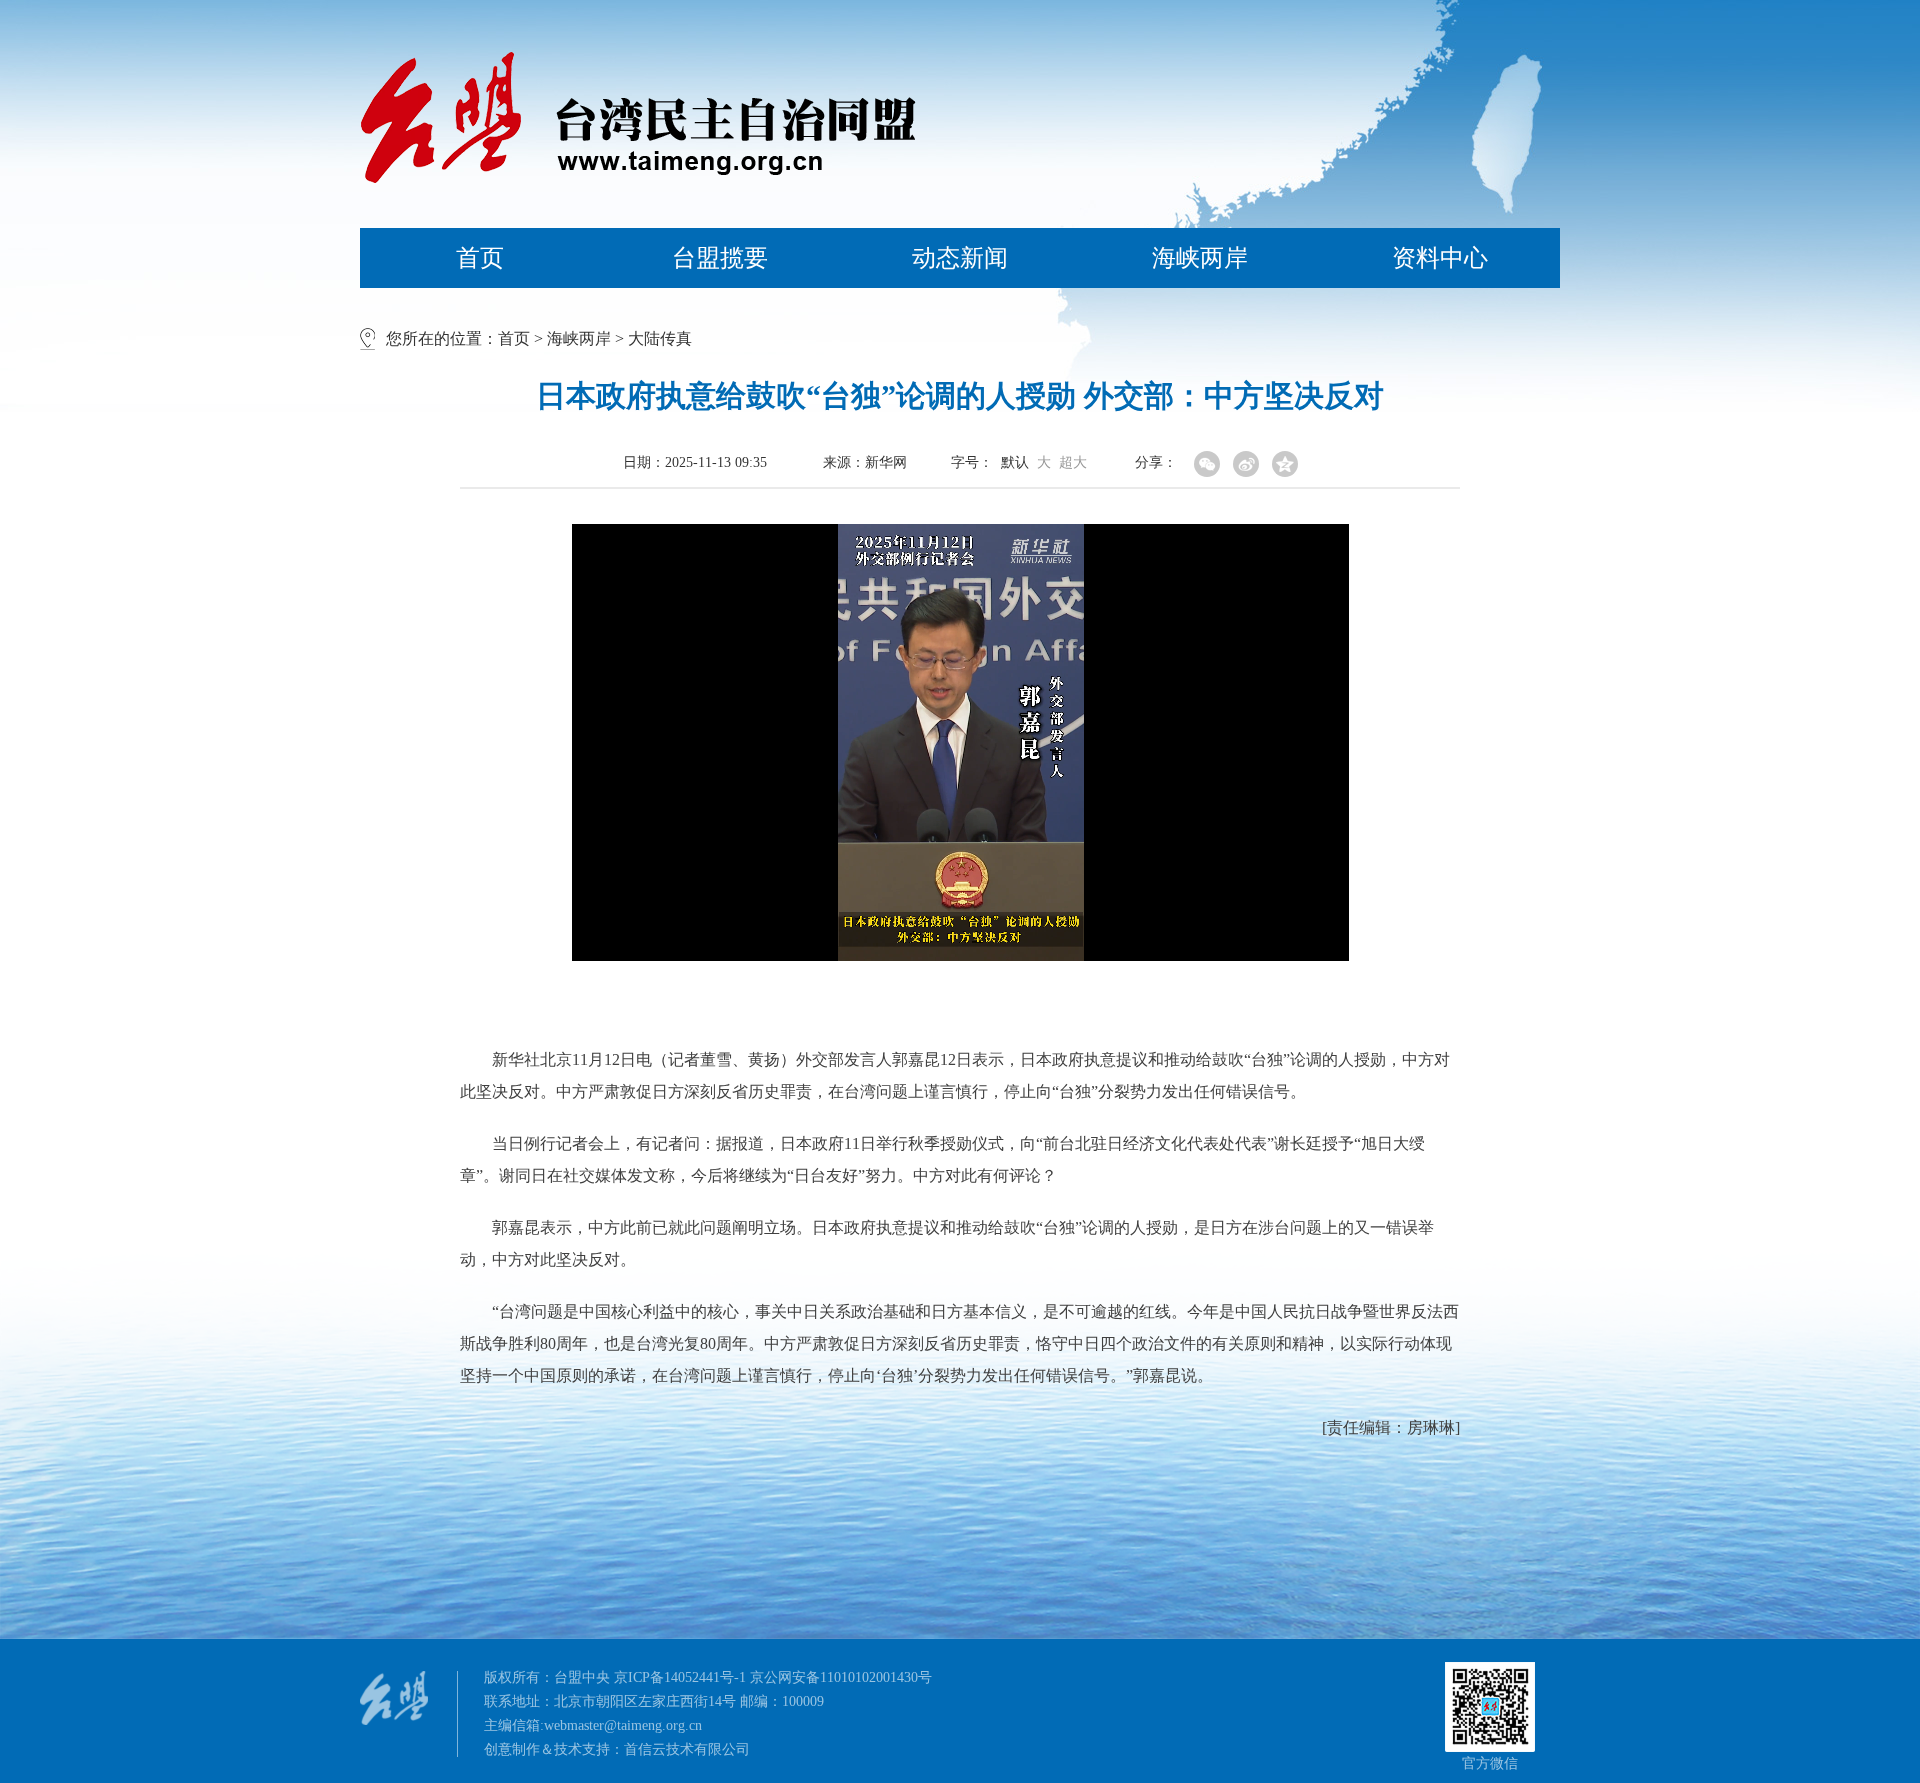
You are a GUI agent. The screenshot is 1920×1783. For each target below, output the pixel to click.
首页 (480, 258)
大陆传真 (660, 338)
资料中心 (1440, 258)
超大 (1073, 463)
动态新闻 (960, 258)
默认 (1015, 463)
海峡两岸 (1200, 258)
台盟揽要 (720, 258)
